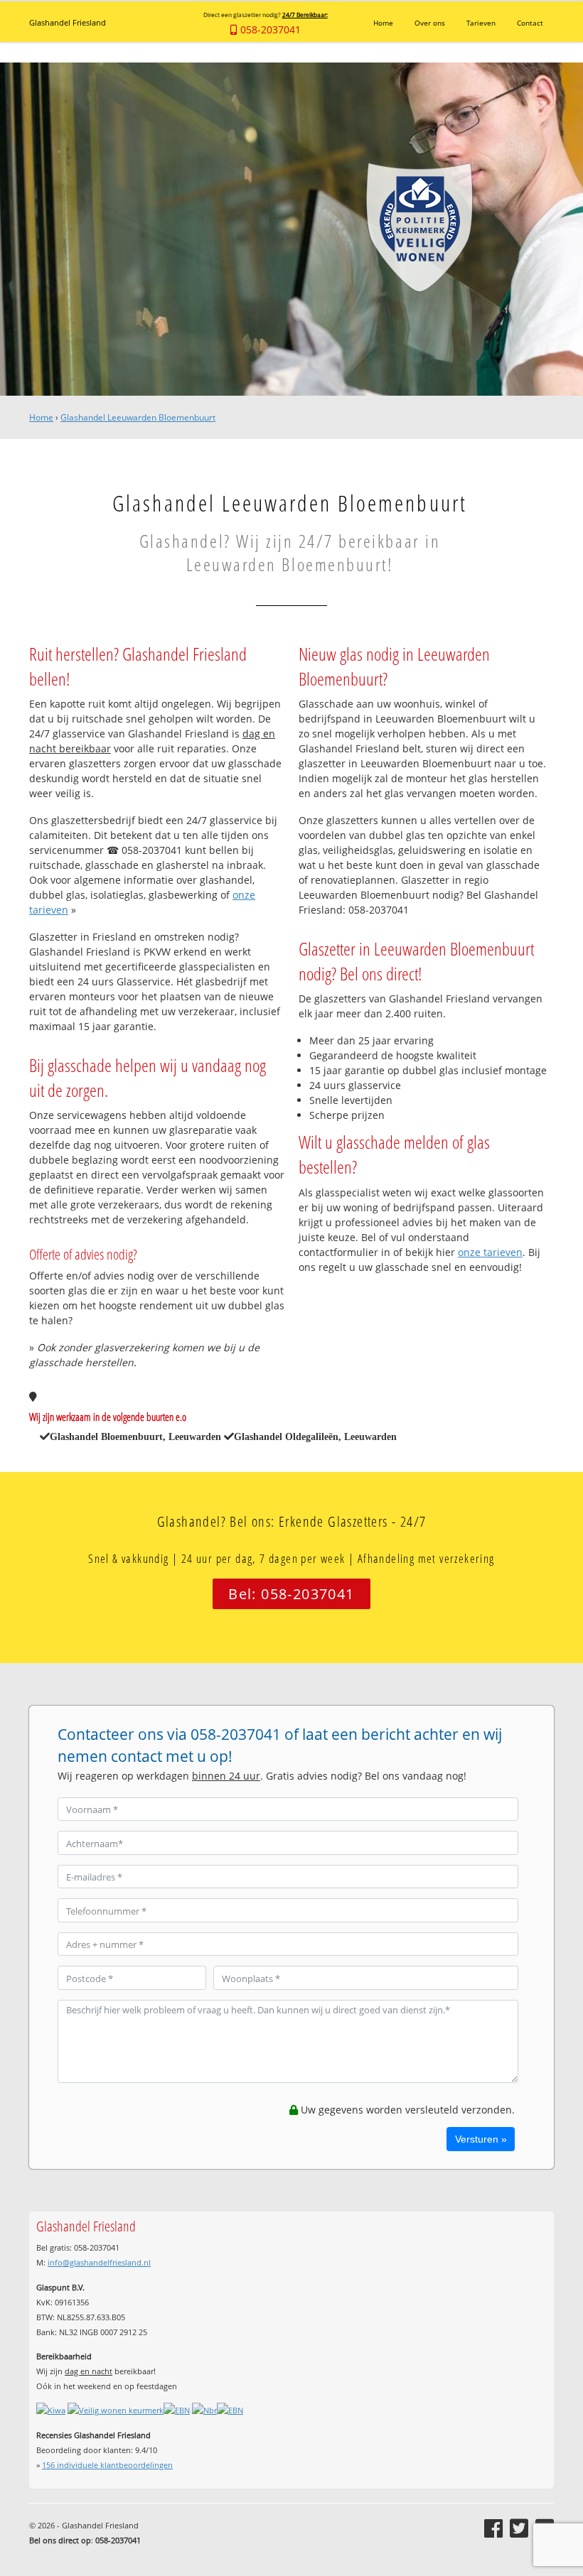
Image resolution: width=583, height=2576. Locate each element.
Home (41, 417)
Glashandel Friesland (68, 22)
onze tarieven (490, 1252)
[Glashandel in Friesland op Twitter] (519, 2528)
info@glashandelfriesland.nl (99, 2262)
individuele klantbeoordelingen (107, 2465)
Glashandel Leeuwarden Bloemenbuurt (138, 417)
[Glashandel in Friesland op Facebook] (493, 2528)
